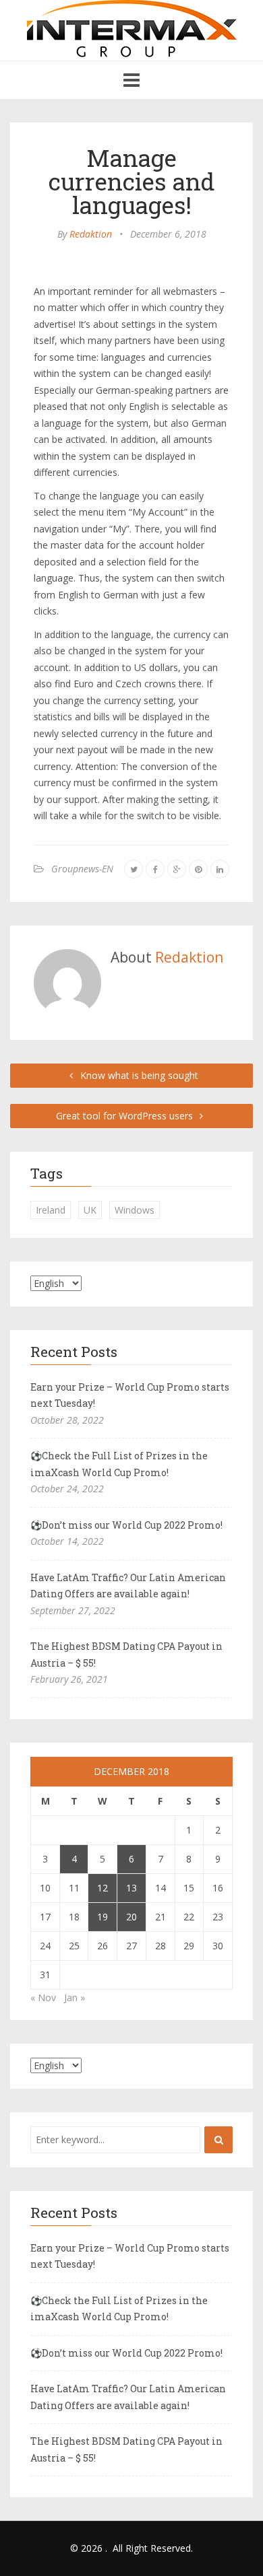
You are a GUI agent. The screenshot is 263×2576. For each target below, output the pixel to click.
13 (131, 1888)
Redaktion (91, 234)
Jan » (75, 1997)
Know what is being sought (138, 1075)
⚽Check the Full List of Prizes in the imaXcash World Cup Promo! (119, 1464)
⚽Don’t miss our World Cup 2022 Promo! (126, 1525)
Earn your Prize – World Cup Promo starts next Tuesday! (130, 1395)
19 (103, 1917)
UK (90, 1210)
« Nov (43, 1997)
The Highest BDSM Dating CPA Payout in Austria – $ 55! (126, 1655)
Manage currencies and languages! (132, 181)
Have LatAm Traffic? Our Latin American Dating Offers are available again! (128, 1586)
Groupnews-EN (82, 869)
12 (103, 1888)
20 (131, 1917)
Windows (135, 1210)
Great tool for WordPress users (126, 1116)
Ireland (51, 1210)
